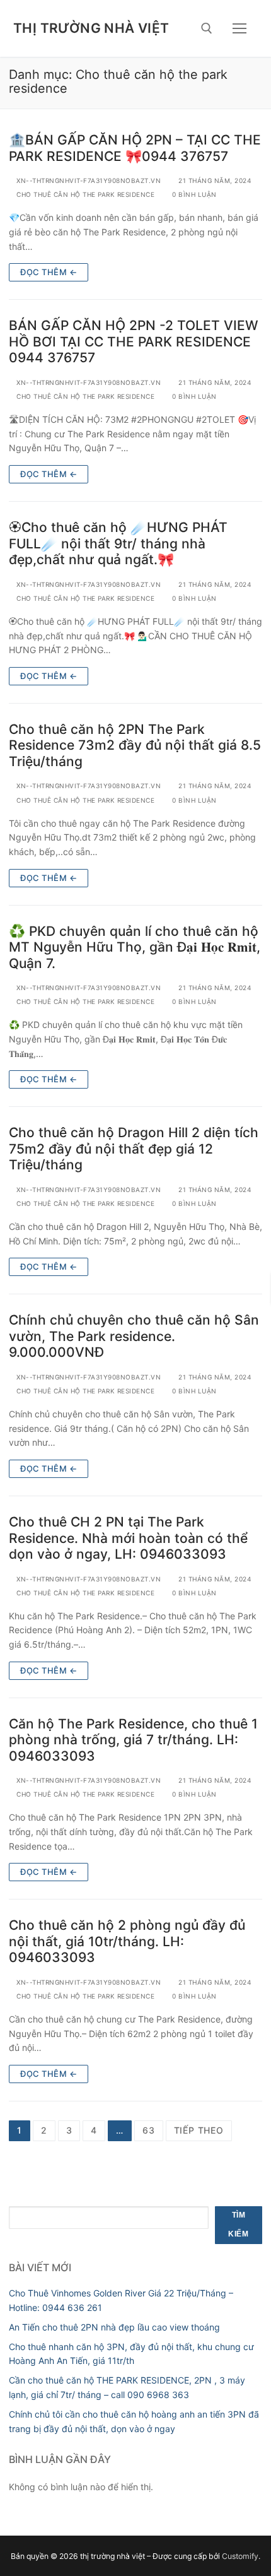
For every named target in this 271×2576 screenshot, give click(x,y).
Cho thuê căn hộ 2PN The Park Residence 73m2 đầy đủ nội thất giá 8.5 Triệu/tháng (135, 745)
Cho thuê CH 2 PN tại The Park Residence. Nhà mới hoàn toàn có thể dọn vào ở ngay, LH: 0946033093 (128, 1538)
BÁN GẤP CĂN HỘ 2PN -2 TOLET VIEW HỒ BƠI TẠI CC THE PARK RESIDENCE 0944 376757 (134, 341)
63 (149, 2130)
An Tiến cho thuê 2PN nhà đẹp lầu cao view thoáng (114, 2327)
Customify (240, 2556)
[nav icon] (239, 28)
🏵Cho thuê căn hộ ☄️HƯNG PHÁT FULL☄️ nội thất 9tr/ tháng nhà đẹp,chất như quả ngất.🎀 (118, 543)
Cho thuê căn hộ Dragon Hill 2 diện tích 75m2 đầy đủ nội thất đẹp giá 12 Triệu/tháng (134, 1149)
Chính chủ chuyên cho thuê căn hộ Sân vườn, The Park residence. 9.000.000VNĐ (134, 1336)
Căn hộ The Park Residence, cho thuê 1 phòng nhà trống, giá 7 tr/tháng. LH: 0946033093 (133, 1740)
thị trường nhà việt (91, 28)
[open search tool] (207, 28)
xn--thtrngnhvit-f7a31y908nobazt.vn (88, 180)
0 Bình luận (193, 194)
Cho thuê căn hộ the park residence (84, 194)
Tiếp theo (199, 2130)
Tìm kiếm (238, 2224)
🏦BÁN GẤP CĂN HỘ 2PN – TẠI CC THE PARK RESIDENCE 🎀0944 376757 (135, 148)
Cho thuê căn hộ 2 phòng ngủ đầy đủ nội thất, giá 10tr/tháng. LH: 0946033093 (127, 1941)
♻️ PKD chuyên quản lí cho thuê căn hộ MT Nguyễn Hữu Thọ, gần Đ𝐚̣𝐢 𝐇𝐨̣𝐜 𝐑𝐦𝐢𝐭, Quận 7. (135, 947)
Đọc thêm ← (49, 272)
